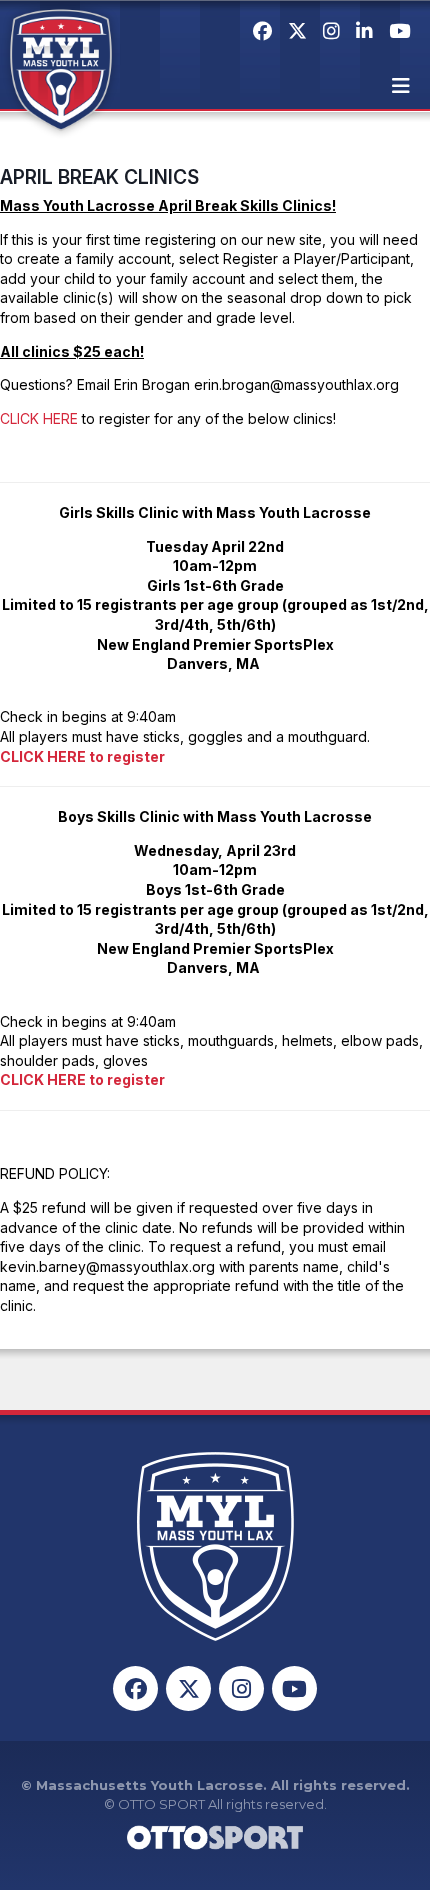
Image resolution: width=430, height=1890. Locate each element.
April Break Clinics (99, 177)
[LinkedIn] (364, 31)
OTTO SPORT (161, 1804)
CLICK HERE (39, 418)
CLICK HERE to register (82, 756)
